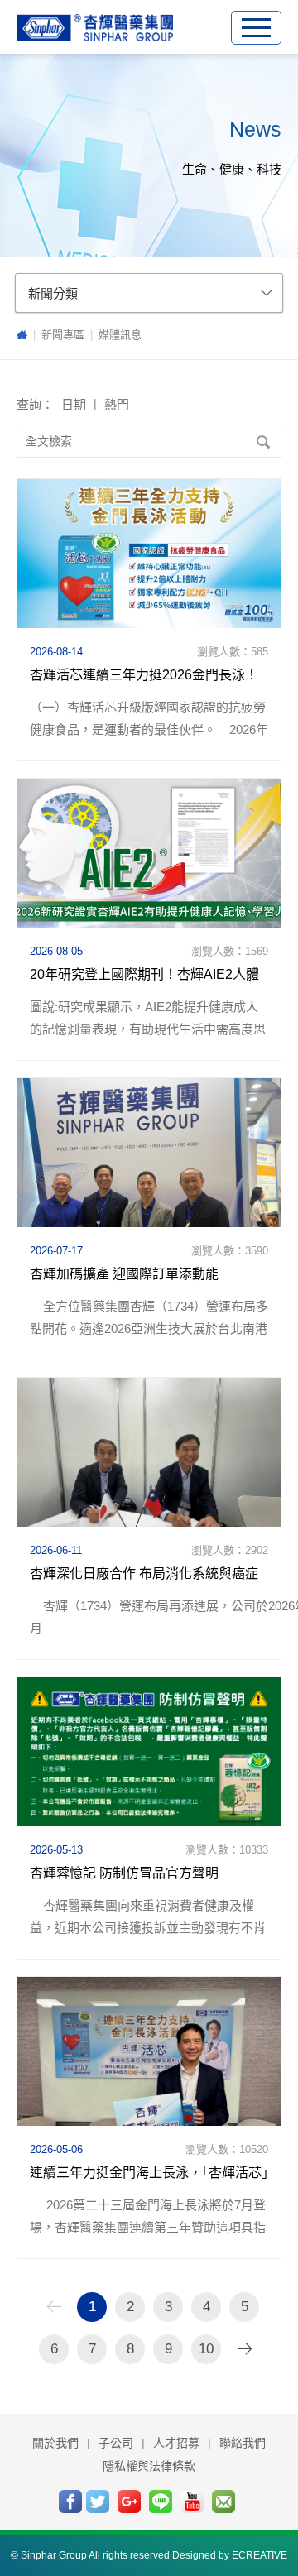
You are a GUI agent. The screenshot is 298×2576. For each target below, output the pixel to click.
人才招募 (176, 2443)
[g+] (129, 2502)
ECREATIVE (260, 2555)
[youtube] (192, 2502)
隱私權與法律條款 (149, 2466)
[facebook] (70, 2502)
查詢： (37, 404)
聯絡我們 (243, 2443)
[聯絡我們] (223, 2502)
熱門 (117, 404)
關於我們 (55, 2443)
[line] (161, 2502)
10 (206, 2349)
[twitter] (98, 2502)
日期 (74, 404)
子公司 (116, 2443)
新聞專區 (63, 335)
